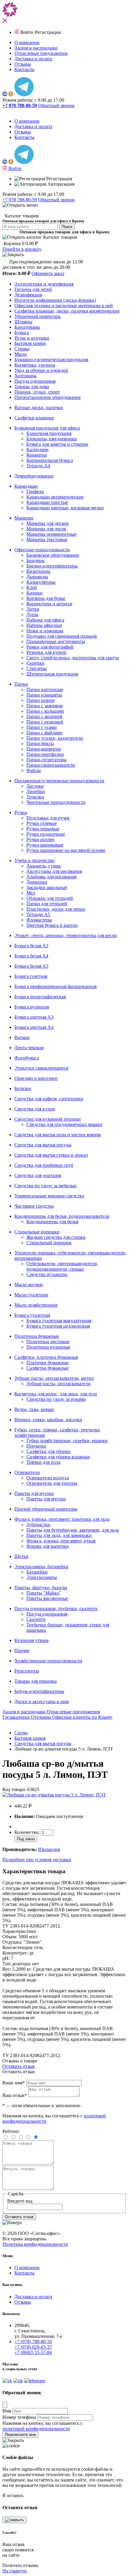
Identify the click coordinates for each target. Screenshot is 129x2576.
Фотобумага (27, 1058)
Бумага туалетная (32, 1315)
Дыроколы (37, 577)
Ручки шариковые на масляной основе (66, 850)
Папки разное (40, 700)
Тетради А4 (38, 466)
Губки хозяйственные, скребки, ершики (67, 1441)
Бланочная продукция (49, 433)
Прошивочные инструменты (56, 641)
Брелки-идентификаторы (52, 566)
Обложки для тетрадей (50, 898)
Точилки (35, 797)
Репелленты (27, 1671)
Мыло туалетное (31, 1295)
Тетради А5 (38, 914)
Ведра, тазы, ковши (34, 1409)
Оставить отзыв (19, 2066)
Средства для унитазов (38, 1175)
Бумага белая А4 (31, 956)
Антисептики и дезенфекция (44, 284)
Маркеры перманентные (51, 534)
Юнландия (49, 1849)
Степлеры (37, 668)
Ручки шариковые (45, 845)
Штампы (23, 322)
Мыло (21, 354)
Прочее (22, 1650)
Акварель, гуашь (43, 866)
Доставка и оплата (33, 59)
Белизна (23, 1088)
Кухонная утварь (31, 1640)
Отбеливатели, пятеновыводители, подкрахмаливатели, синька (62, 1266)
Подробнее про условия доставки (37, 1860)
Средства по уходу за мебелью (45, 1186)
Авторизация (60, 184)
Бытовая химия (30, 343)
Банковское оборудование (53, 555)
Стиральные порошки (37, 1232)
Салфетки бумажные (48, 1368)
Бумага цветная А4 (34, 1027)
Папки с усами (42, 727)
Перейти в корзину (22, 249)
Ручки (21, 812)
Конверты (37, 455)
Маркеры (24, 518)
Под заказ (26, 1839)
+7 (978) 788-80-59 (33, 2342)
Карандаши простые (47, 502)
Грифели (35, 491)
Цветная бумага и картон (52, 925)
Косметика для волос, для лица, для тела (56, 1394)
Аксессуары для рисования (54, 871)
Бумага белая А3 (31, 946)
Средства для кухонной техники (48, 1119)
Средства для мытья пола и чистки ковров (58, 1135)
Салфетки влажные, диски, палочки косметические (67, 311)
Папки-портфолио (45, 754)
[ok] (11, 95)
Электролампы (42, 1577)
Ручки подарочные (46, 834)
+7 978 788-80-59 (20, 200)
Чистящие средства (34, 1206)
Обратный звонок (56, 105)
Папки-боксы (40, 743)
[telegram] (24, 95)
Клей (32, 587)
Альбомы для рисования (51, 877)
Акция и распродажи (36, 48)
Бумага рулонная (32, 1007)
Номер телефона (19, 2417)
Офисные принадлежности (42, 550)
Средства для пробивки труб (44, 1165)
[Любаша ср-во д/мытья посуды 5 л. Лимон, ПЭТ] (54, 1795)
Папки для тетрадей (47, 904)
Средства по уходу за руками (56, 1399)
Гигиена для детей (33, 289)
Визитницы (38, 571)
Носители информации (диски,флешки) (55, 300)
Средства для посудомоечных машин (64, 1124)
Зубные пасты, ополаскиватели (58, 1384)
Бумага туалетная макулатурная (59, 1321)
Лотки (33, 609)
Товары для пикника (36, 1681)
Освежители (27, 1472)
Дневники (37, 882)
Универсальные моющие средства (49, 1196)
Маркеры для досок (46, 529)
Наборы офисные (44, 625)
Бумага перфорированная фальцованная (55, 986)
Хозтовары (25, 376)
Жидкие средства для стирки (56, 1237)
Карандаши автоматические (55, 497)
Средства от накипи (47, 1274)
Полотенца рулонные (48, 1347)
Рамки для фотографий (50, 647)
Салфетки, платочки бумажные (46, 1357)
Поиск (67, 227)
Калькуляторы (41, 582)
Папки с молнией (44, 716)
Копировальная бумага (50, 460)
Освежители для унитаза (52, 1483)
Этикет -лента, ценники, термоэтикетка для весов (66, 935)
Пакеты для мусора (34, 1493)
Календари (37, 449)
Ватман (22, 1037)
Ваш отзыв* (15, 2095)
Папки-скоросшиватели (51, 765)
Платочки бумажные (48, 1363)
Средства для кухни (35, 1109)
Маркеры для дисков (48, 523)
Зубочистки (38, 1525)
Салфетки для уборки (48, 1451)
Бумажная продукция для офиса (47, 428)
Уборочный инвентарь (37, 316)
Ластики (35, 786)
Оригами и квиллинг (36, 1078)
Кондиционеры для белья (52, 1222)
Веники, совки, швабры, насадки (48, 1420)
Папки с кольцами (45, 711)
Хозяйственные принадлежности (48, 1661)
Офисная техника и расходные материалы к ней (64, 306)
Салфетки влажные (34, 418)
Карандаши (26, 486)
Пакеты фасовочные (47, 1598)
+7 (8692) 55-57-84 (33, 2352)
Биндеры (36, 560)
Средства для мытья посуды (43, 1145)
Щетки (21, 1556)
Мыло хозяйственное (36, 1305)
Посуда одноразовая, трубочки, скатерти (56, 1609)
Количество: (28, 1832)
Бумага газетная (31, 976)
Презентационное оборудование (48, 397)
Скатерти (36, 1619)
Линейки (36, 791)
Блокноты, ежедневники (52, 439)
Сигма (21, 1733)
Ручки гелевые (42, 823)
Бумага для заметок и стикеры (57, 444)
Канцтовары (27, 327)
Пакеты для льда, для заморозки (59, 1535)
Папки (21, 684)
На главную (15, 2571)
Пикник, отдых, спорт (37, 392)
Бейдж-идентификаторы (39, 1691)
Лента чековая (29, 1048)
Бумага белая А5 (31, 966)
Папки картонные (45, 689)
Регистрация (48, 32)
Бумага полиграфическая (40, 997)
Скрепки (35, 663)
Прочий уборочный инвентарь (46, 1509)
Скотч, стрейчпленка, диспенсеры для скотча (73, 658)
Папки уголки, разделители (55, 738)
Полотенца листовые (48, 1342)
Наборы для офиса (45, 620)
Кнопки (34, 593)
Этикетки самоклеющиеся (41, 1068)
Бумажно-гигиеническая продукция (51, 359)
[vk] (5, 95)
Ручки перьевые (43, 829)
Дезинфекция (28, 295)
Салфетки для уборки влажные (58, 1457)
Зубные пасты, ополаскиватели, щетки (54, 1378)
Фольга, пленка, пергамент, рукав (61, 1541)
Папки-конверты (44, 749)
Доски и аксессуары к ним (42, 1701)
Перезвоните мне (20, 2435)
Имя (7, 2411)
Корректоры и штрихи (49, 604)
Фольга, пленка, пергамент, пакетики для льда (62, 1519)
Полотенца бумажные (37, 1336)
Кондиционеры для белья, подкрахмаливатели (62, 1216)
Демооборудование (34, 476)
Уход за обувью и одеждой (41, 370)
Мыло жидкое (29, 1285)
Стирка (22, 349)
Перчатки (36, 1446)
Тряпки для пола (43, 1462)
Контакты (24, 69)
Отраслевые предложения (41, 53)
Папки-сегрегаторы (46, 760)
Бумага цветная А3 (34, 1017)
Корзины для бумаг (46, 598)
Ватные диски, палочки (39, 407)
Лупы (32, 614)
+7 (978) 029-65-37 (33, 2347)
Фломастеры (39, 920)
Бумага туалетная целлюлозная (58, 1326)
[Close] (5, 2405)
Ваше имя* (14, 2083)
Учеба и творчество (34, 860)
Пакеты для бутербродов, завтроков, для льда (73, 1530)
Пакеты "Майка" (44, 1593)
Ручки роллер (40, 839)
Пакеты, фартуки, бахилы (41, 1588)
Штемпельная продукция (52, 674)
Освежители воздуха (48, 1478)
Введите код (20, 2201)
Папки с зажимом (45, 706)
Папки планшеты (44, 695)
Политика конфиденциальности (35, 2244)
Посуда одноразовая (35, 381)
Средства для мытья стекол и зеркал (51, 1155)
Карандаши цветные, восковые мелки (65, 508)
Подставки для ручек (48, 818)
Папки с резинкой (45, 722)
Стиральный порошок (49, 1243)
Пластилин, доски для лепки (56, 909)
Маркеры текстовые (47, 539)
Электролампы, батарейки (41, 1567)
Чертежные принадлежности (56, 802)
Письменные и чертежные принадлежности (59, 781)
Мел (31, 893)
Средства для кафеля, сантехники (49, 1099)
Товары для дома (32, 386)
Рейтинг (11, 2131)
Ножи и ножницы (45, 631)
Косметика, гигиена (35, 365)
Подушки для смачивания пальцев (62, 636)
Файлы (34, 770)
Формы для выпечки (48, 1546)
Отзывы (23, 64)
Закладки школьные (47, 887)
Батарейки (37, 1572)
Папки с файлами (44, 733)
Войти (28, 32)
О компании (27, 42)
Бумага (22, 332)
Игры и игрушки (32, 338)
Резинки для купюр (46, 652)
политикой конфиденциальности (36, 2429)
